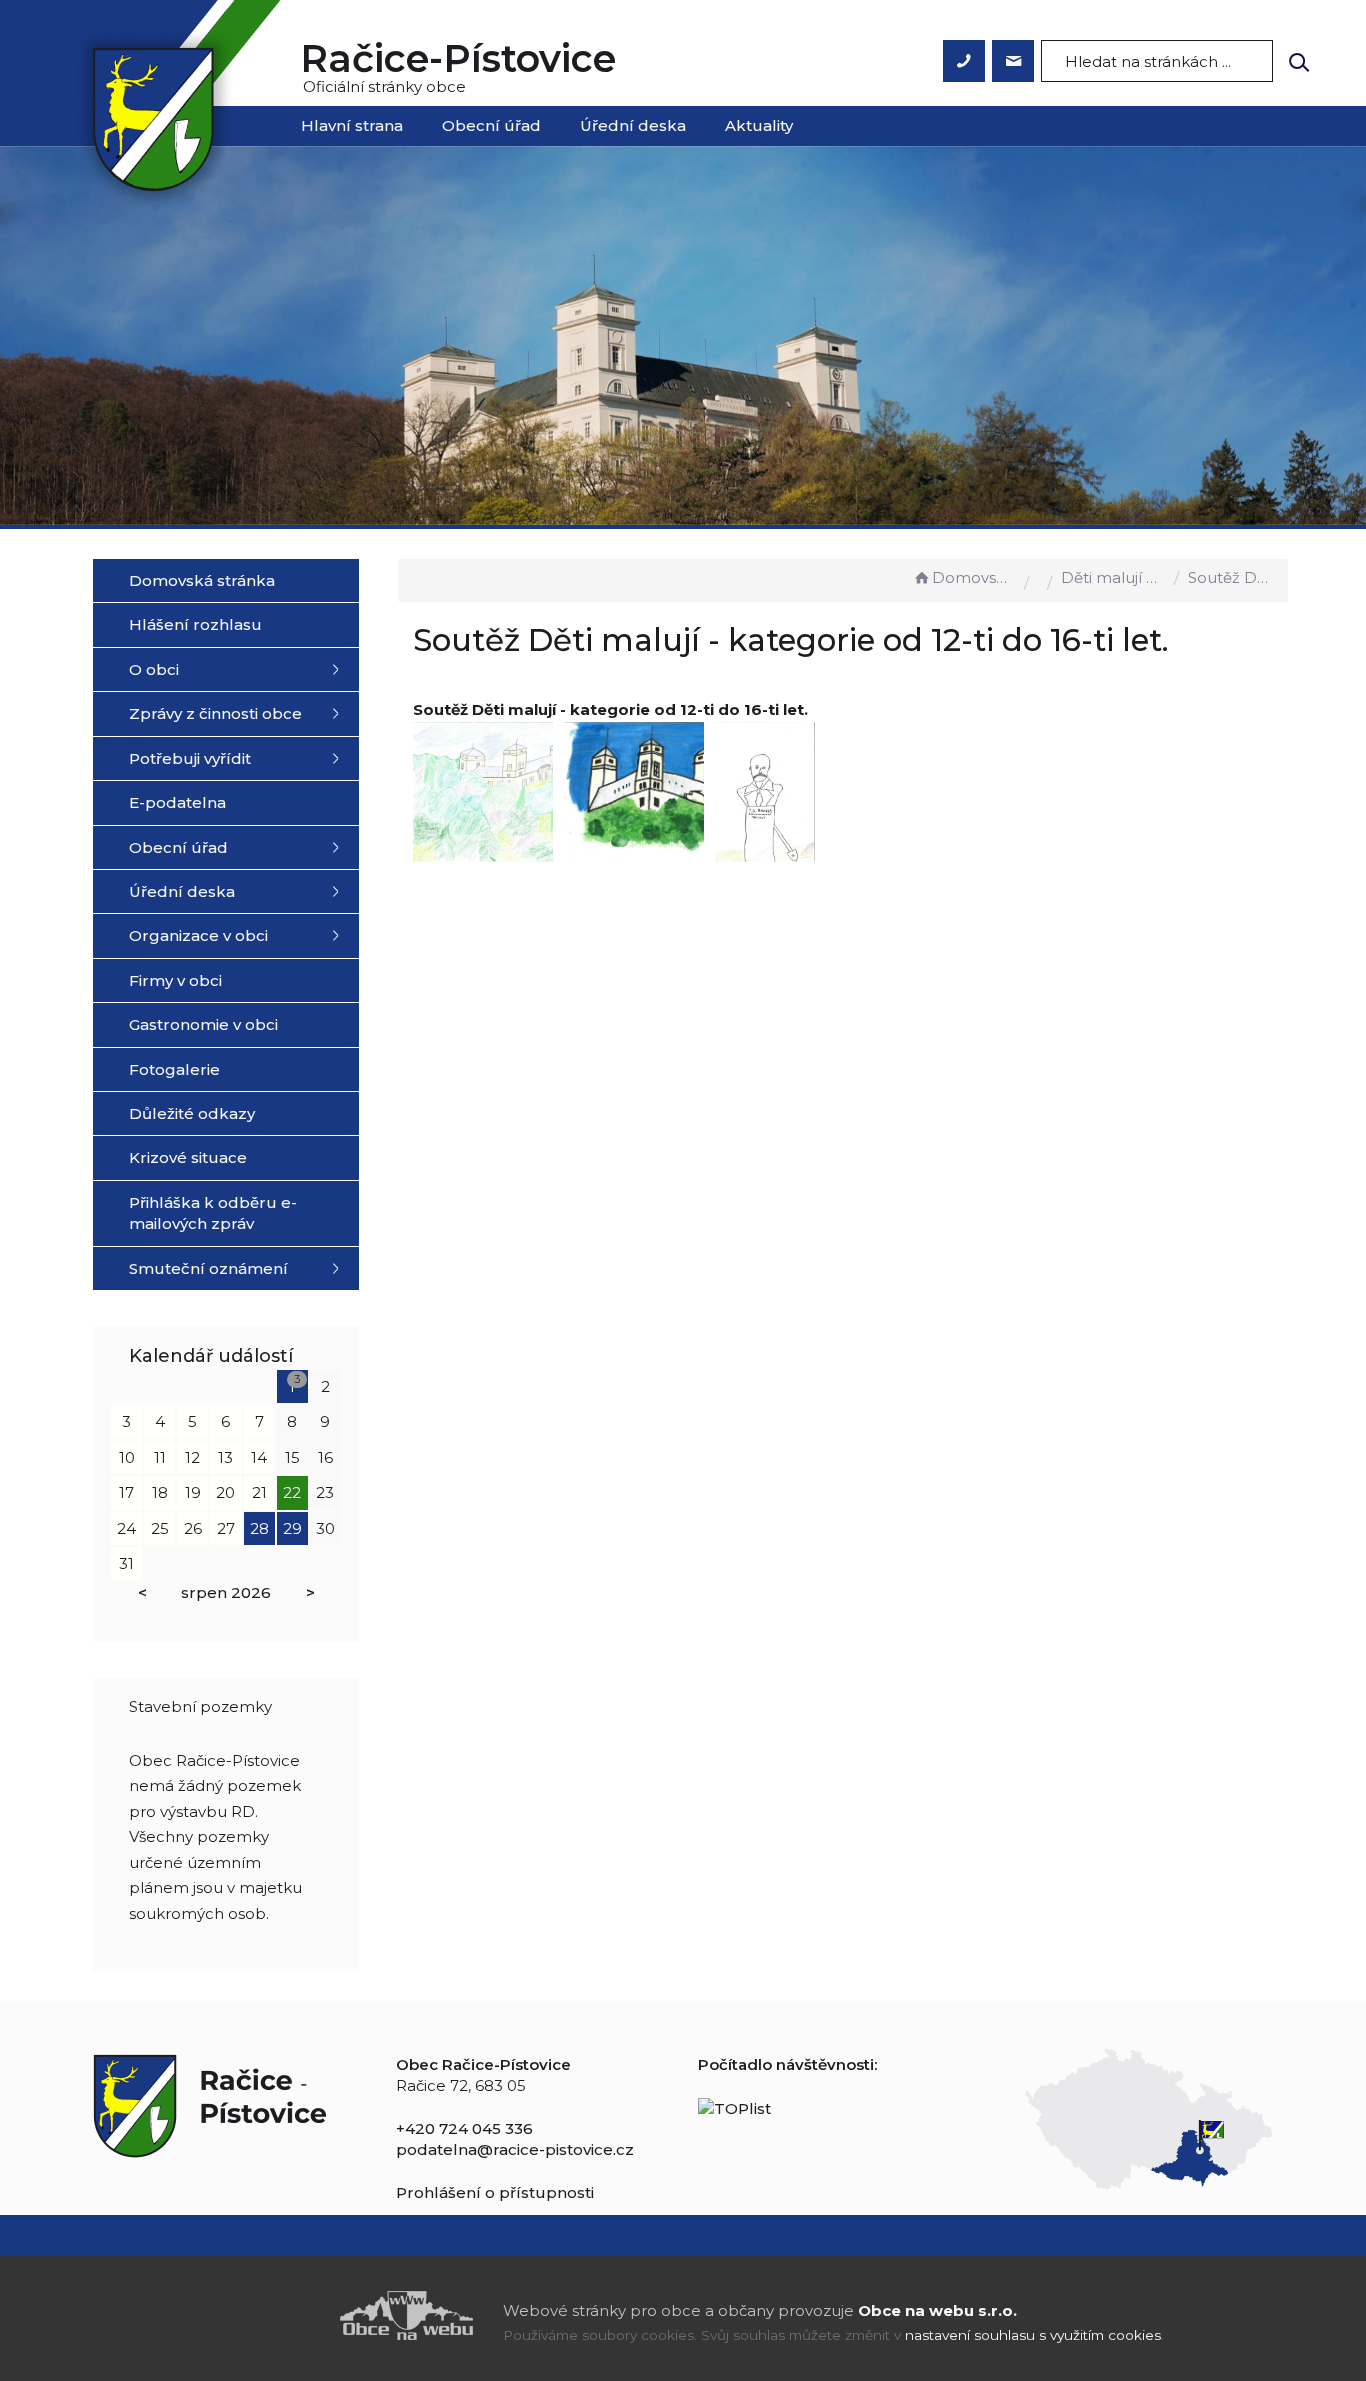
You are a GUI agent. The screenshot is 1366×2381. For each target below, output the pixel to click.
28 (259, 1528)
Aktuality (759, 125)
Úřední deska (633, 125)
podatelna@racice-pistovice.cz (515, 2149)
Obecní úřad (491, 125)
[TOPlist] (734, 2106)
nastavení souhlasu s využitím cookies (1033, 2335)
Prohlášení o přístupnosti (495, 2192)
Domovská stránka (973, 577)
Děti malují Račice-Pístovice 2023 (1113, 577)
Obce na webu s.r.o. (937, 2310)
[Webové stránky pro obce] (293, 2315)
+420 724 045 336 (464, 2128)
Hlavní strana (352, 125)
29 (292, 1528)
